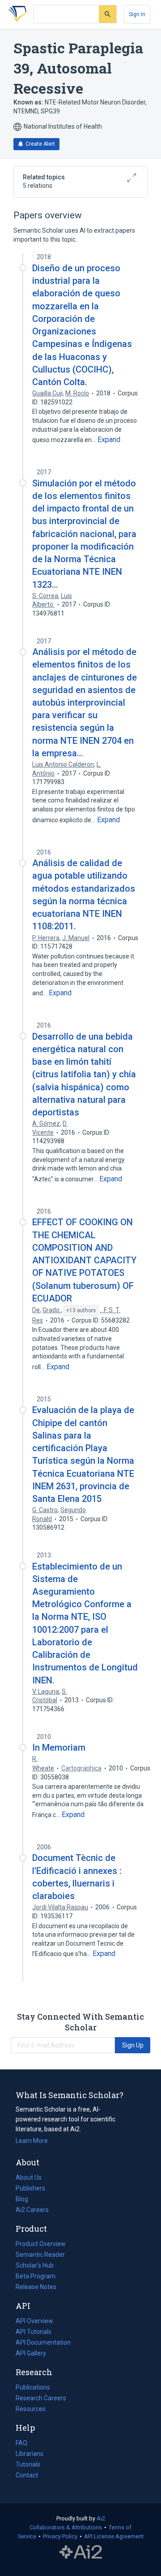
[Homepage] (17, 14)
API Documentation (43, 2343)
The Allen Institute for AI (81, 2552)
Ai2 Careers (32, 2211)
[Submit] (108, 14)
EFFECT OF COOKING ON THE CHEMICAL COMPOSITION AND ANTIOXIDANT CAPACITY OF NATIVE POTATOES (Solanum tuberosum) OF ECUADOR (84, 1260)
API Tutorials (34, 2332)
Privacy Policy (60, 2536)
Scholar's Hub (35, 2265)
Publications (33, 2388)
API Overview (34, 2321)
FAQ (21, 2443)
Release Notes (36, 2287)
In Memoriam (59, 1748)
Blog (25, 2200)
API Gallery (31, 2353)
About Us (29, 2177)
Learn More (32, 2141)
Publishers (30, 2188)
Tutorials (28, 2464)
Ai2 (101, 2518)
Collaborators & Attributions (66, 2527)
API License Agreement (114, 2536)
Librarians (30, 2454)
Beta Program (36, 2276)
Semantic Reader (40, 2255)
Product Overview (41, 2244)
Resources (31, 2410)
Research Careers (41, 2399)
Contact (27, 2475)
